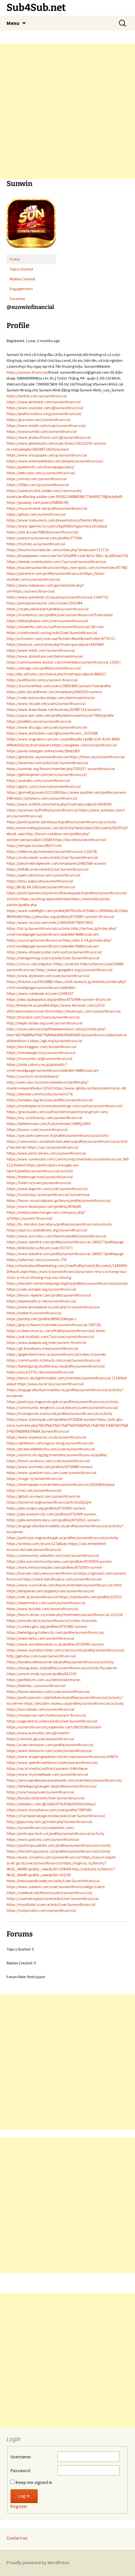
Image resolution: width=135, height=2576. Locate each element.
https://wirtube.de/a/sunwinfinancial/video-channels (52, 1620)
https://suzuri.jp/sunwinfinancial (34, 940)
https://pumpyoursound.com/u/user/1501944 (44, 603)
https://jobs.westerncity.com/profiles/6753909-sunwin (51, 1514)
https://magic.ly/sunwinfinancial (34, 1478)
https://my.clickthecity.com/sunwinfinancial (44, 1118)
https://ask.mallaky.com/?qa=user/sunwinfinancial (50, 1336)
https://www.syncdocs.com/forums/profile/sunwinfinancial (56, 1236)
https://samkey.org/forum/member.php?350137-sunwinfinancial (61, 769)
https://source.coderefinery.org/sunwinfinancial (47, 1230)
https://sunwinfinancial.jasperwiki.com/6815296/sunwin (54, 1727)
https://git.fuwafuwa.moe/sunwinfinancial (42, 1348)
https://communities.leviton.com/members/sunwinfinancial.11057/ (64, 662)
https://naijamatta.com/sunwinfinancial (41, 1910)
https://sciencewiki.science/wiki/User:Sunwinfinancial (52, 857)
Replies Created (22, 279)
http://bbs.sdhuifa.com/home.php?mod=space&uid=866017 (56, 674)
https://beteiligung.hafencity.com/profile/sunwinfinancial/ (56, 1632)
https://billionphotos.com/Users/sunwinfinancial (47, 621)
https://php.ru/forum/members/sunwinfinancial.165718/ (54, 1325)
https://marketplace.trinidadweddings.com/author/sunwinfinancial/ (65, 1106)
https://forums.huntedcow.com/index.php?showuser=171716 (58, 550)
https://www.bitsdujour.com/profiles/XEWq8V (44, 1206)
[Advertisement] (67, 111)
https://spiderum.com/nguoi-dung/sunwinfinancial (50, 1443)
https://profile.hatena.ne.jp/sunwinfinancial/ (44, 414)
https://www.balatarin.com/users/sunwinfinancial (49, 1751)
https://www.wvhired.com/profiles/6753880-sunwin (50, 1467)
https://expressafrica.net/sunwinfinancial (41, 1301)
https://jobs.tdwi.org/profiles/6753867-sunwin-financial (68, 916)
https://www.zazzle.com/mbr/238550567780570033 (50, 922)
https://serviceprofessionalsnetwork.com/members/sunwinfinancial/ (64, 1780)
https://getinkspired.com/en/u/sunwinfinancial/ (47, 774)
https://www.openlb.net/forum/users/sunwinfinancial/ (52, 1762)
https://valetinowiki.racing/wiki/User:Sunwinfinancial (52, 632)
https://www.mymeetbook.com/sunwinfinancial (47, 1774)
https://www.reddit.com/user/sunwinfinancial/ (46, 425)
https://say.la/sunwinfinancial (53, 1147)
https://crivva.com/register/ (30, 964)
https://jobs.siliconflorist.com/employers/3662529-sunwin (54, 692)
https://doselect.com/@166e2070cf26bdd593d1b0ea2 (51, 1804)
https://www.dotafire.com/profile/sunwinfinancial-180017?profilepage (65, 1242)
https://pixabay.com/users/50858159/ (38, 502)
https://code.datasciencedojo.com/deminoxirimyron (51, 698)
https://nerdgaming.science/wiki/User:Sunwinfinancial (53, 958)
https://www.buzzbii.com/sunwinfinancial (42, 1609)
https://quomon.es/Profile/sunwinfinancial (42, 810)
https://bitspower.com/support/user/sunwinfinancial (50, 1591)
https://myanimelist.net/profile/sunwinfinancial (47, 508)
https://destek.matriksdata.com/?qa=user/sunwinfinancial (56, 562)
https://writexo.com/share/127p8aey (37, 1544)
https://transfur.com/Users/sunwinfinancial (43, 1017)
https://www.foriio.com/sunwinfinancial (40, 1638)
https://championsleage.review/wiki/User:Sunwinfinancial (56, 1816)
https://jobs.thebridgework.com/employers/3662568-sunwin (56, 863)
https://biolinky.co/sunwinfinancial (36, 1686)
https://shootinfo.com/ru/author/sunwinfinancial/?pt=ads (55, 627)
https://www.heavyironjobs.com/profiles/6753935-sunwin (55, 1567)
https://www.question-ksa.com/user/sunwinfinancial (51, 1473)
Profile (15, 259)
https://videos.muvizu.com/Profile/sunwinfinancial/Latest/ (56, 1331)
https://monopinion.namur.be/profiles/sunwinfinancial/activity (59, 1413)
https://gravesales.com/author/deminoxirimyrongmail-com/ (58, 1112)
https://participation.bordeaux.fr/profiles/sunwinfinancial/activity (61, 822)
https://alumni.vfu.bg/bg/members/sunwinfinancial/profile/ (57, 1455)
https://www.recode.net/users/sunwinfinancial (46, 703)
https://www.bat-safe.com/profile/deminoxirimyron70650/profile (60, 715)
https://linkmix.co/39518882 (30, 982)
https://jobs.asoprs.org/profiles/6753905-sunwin (46, 1508)
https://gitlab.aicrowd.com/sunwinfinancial (43, 1496)
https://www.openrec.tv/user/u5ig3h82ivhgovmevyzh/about (57, 526)
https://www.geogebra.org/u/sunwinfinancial (74, 970)
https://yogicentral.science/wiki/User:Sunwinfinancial (52, 1721)
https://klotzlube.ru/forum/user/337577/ (40, 1248)
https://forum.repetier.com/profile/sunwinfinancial (49, 1295)
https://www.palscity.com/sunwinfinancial (43, 1839)
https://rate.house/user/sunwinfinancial (40, 1792)
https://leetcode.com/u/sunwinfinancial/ (41, 473)
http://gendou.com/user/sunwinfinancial (41, 1656)
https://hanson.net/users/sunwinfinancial (42, 1573)
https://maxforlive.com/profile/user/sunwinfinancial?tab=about (60, 615)
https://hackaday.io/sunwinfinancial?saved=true (48, 1194)
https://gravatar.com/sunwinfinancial (39, 420)
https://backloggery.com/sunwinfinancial (41, 1047)
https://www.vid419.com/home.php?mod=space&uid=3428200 (59, 804)
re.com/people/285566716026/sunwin (38, 449)
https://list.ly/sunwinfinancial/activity (39, 928)
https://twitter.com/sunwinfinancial (37, 396)
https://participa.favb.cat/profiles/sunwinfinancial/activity (56, 1833)
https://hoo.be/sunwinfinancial (33, 567)
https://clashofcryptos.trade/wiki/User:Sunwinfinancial (53, 1898)
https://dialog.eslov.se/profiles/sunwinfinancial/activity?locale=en (62, 1668)
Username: (21, 2457)
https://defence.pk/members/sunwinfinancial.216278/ (52, 851)
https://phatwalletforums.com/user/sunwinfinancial (51, 1449)
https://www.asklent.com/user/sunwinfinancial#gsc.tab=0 (56, 1887)
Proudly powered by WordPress (38, 2563)
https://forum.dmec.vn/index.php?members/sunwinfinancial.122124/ (65, 1615)
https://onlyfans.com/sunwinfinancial (45, 798)
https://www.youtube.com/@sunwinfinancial (45, 408)
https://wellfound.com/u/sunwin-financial (42, 680)
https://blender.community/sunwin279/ (40, 1094)
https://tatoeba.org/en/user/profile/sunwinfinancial (50, 1100)
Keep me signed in (34, 2482)
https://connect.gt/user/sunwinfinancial (40, 1739)
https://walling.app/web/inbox (45, 899)
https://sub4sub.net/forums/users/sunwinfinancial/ (49, 1893)
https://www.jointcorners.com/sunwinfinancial (46, 1153)
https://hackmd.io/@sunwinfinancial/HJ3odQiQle (49, 1502)
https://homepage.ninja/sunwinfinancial (41, 1053)
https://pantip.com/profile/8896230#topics (41, 1319)
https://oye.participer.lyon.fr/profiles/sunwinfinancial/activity (58, 1135)
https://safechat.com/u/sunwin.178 (36, 1260)
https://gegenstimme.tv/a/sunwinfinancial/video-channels (56, 1354)
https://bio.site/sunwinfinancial (79, 840)
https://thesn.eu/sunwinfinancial (97, 757)
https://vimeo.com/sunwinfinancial (37, 479)
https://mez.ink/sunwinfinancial (34, 1490)
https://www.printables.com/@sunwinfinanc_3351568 (52, 733)
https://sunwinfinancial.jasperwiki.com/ (40, 1827)
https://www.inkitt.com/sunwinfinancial (41, 650)
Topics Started (21, 269)
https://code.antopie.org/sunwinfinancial (41, 1289)
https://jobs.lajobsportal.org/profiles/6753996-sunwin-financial (59, 999)
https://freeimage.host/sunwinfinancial (40, 1177)
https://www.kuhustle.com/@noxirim (38, 1733)
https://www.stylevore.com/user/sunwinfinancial (48, 976)
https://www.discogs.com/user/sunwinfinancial (47, 727)
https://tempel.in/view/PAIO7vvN (34, 845)
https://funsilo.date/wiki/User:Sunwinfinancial (46, 1798)
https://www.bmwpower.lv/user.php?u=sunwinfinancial (53, 1307)
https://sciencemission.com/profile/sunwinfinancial (50, 1745)
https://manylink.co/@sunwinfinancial (39, 1058)
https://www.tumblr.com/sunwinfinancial (42, 431)
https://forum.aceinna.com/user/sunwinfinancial (48, 1461)
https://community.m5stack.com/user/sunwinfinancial (53, 1360)
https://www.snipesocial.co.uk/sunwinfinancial (46, 1437)
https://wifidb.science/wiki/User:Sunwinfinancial (48, 869)
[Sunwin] (31, 226)
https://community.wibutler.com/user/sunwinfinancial (53, 1555)
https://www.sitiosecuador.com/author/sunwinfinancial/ (54, 952)
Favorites (17, 299)
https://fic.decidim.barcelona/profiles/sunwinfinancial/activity (59, 1224)
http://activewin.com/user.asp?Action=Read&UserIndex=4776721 (61, 638)
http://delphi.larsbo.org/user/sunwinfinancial (45, 1023)
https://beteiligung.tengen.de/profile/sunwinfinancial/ (52, 1786)
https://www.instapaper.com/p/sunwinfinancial (47, 455)
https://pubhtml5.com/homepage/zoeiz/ (40, 467)
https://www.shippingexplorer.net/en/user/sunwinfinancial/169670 (62, 1756)
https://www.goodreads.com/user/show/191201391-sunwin (56, 443)
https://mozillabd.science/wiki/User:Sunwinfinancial (51, 1904)
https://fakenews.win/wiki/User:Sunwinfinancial (47, 763)
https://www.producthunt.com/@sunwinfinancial (49, 437)
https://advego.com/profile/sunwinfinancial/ (44, 668)
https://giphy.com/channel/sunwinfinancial (44, 786)
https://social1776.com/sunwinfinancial (40, 1372)
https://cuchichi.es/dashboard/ (33, 1076)
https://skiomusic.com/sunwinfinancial (87, 1011)
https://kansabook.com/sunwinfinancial (40, 1709)
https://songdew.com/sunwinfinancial (84, 745)
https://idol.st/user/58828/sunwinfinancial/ (43, 532)
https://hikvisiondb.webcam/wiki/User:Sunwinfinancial (53, 1881)
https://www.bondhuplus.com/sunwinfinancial (62, 1579)
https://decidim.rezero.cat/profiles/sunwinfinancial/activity (74, 1703)
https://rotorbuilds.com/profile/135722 (90, 1597)
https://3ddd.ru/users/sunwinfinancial (39, 1183)
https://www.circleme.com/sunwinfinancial (44, 1857)
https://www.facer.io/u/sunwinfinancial (50, 1384)
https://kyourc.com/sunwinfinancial (37, 1129)
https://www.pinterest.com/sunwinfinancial (44, 402)
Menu (13, 23)
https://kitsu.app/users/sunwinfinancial (40, 881)
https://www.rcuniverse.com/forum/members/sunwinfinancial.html (64, 1585)
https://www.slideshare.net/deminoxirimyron (45, 656)
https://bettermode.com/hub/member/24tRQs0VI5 (48, 1124)
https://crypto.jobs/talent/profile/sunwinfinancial (48, 609)
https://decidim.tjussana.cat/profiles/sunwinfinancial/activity (59, 1851)
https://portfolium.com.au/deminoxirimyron (44, 1680)
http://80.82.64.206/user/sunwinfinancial (41, 887)
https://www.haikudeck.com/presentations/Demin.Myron (55, 520)
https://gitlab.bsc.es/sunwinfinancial (37, 757)
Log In (24, 2496)
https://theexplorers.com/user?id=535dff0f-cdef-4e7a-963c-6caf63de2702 (67, 556)
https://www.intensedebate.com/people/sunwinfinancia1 (55, 461)
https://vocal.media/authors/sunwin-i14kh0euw (47, 1768)
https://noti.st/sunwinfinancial (32, 1597)
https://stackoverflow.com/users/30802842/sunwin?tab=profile (59, 686)
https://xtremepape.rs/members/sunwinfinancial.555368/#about (61, 1484)
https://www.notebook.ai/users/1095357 (40, 993)
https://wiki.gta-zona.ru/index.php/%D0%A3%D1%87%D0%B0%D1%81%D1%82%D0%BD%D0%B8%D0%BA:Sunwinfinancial (67, 1425)
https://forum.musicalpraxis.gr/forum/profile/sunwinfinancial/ (59, 1200)
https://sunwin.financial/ (28, 372)
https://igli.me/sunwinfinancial (56, 1041)
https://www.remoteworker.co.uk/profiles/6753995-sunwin (55, 1644)
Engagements (21, 289)
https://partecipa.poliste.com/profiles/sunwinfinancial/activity (59, 1845)
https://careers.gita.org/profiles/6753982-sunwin (47, 1626)
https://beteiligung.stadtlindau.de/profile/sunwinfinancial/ (56, 1366)
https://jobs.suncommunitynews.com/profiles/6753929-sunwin (59, 1561)
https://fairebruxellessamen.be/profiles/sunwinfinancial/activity (60, 1662)
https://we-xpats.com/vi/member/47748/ (93, 567)
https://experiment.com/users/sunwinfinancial (46, 1603)
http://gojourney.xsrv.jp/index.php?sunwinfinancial (49, 1822)
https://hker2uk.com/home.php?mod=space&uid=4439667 (55, 644)
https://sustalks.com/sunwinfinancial (38, 780)
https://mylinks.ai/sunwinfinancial (36, 544)
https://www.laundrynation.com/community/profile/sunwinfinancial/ (66, 1650)
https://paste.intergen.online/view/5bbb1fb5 (43, 751)
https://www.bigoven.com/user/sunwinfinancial (47, 1189)
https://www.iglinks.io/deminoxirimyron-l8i (90, 1088)
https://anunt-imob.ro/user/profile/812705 (41, 1674)
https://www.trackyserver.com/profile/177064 (44, 538)
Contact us (17, 2538)
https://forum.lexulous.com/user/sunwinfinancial (48, 1691)
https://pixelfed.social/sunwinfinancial (39, 721)
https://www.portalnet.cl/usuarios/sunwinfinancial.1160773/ (58, 597)
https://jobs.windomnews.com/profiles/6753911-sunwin (53, 1520)
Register (19, 2506)
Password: (21, 2471)
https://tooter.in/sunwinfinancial (34, 1313)
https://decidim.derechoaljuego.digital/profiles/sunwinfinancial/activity (67, 1283)
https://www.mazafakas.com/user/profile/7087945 (49, 1810)
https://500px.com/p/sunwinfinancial (38, 485)
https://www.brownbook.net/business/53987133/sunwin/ (54, 709)
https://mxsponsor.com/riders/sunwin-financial (46, 1715)
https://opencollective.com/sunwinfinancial (43, 875)
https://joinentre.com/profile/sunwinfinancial (45, 573)
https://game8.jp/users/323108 (32, 792)
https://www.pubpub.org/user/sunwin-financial (46, 1342)
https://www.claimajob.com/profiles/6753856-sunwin (51, 1419)
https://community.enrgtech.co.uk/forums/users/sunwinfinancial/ (62, 1407)
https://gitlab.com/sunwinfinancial (36, 514)
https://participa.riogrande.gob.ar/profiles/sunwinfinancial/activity (63, 1402)
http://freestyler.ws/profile (28, 1005)
